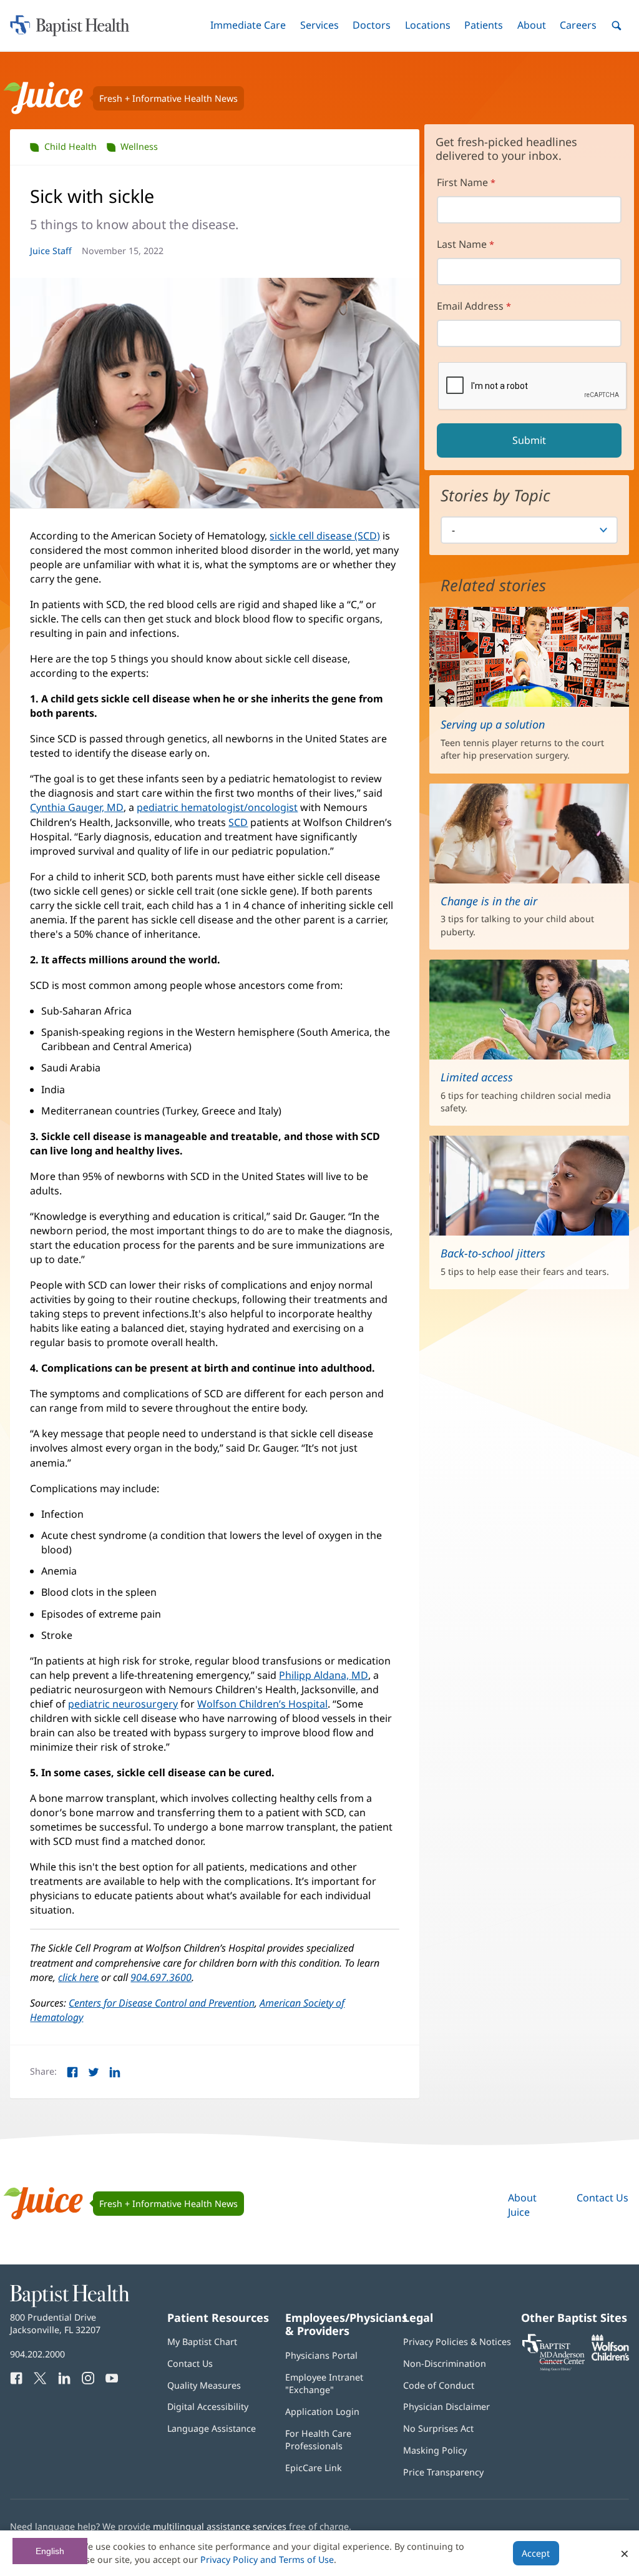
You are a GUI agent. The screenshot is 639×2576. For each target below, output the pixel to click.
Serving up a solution (493, 724)
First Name (462, 182)
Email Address (470, 306)
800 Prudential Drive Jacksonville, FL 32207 (55, 2323)
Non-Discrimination (445, 2363)
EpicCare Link (314, 2468)
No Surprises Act (438, 2428)
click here (78, 1977)
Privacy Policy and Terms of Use (267, 2559)
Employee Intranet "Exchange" (324, 2383)
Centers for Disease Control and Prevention (162, 2003)
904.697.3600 (161, 1977)
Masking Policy (435, 2450)
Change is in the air (489, 901)
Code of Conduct (439, 2385)
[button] (248, 25)
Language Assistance (212, 2428)
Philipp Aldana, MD (324, 1675)
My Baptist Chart (202, 2342)
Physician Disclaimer (446, 2406)
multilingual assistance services (220, 2526)
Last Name (462, 244)
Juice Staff (51, 251)
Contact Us (602, 2198)
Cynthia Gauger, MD (77, 807)
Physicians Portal (321, 2355)
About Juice (522, 2205)
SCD (238, 822)
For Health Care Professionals (318, 2440)
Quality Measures (204, 2385)
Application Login (322, 2411)
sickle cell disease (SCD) (325, 536)
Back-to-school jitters (493, 1253)
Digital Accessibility (208, 2406)
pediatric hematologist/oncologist (217, 807)
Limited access (477, 1077)
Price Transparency (443, 2472)
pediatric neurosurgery (123, 1704)
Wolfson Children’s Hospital (262, 1704)
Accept (536, 2553)
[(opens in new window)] (610, 2357)
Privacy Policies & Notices (457, 2342)
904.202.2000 (37, 2354)
